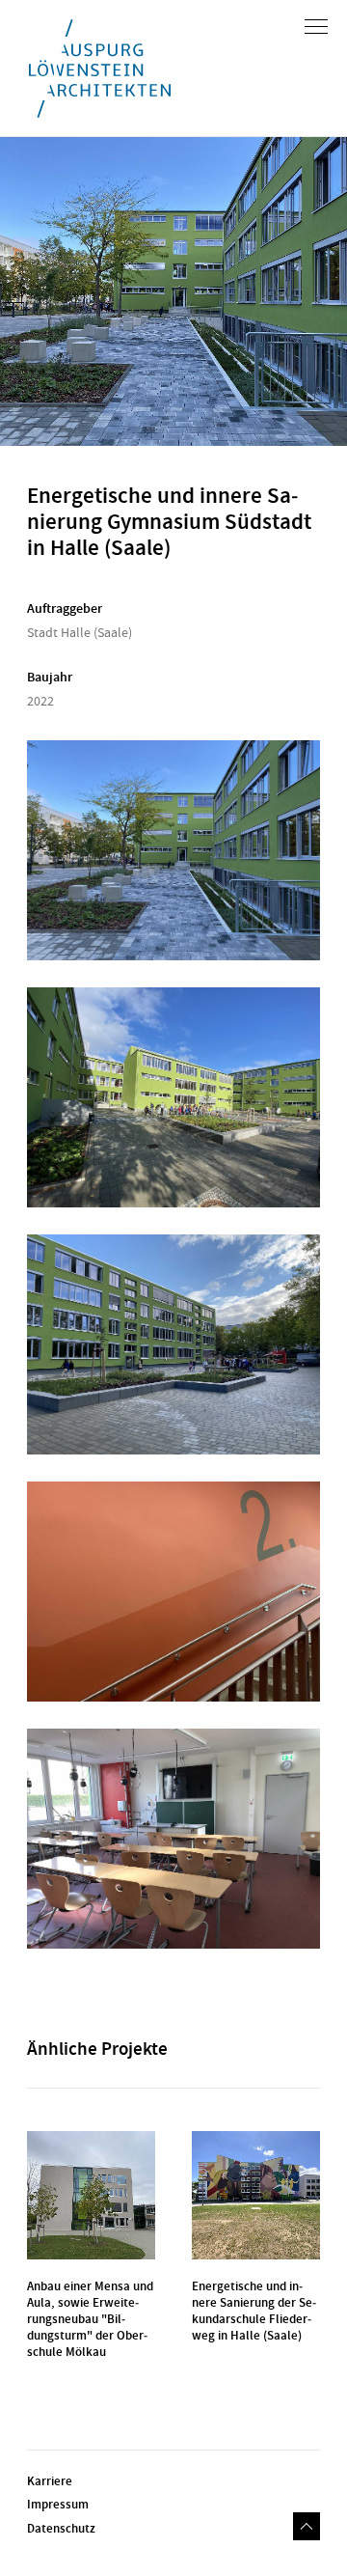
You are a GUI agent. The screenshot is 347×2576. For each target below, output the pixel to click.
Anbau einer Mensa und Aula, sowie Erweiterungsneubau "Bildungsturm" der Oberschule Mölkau (90, 2319)
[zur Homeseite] (100, 69)
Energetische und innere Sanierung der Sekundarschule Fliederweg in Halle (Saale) (254, 2311)
